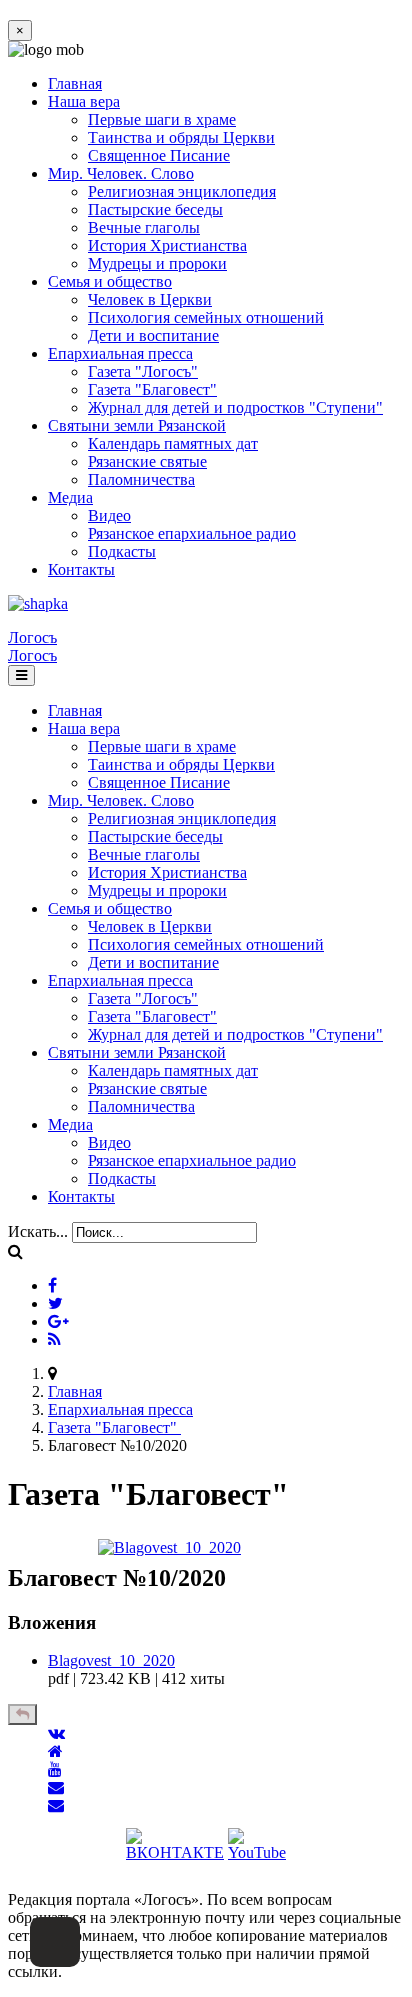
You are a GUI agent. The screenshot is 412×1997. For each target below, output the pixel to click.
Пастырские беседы (155, 209)
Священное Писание (159, 155)
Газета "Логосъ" (143, 371)
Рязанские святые (147, 461)
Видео (109, 515)
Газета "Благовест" (152, 389)
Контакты (81, 569)
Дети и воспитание (153, 335)
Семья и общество (110, 281)
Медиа (70, 497)
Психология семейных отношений (206, 317)
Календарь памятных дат (173, 443)
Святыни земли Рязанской (137, 425)
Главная (75, 83)
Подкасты (122, 551)
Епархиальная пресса (120, 353)
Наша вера (84, 101)
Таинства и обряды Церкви (181, 137)
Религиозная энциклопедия (182, 191)
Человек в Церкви (150, 299)
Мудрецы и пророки (157, 263)
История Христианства (167, 245)
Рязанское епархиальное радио (192, 533)
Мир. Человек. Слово (121, 173)
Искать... (38, 1231)
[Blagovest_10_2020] (169, 1547)
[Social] (52, 1285)
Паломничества (141, 479)
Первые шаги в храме (162, 119)
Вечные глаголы (144, 227)
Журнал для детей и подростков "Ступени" (235, 407)
